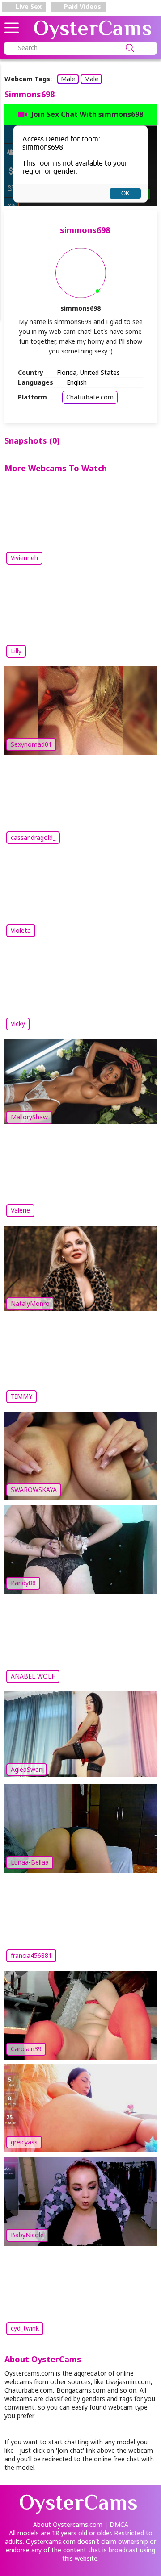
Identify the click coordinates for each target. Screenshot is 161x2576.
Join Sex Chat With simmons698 (87, 114)
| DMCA (116, 2524)
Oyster (93, 28)
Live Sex (28, 6)
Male (68, 79)
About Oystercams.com (68, 2524)
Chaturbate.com (90, 397)
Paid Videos (82, 6)
